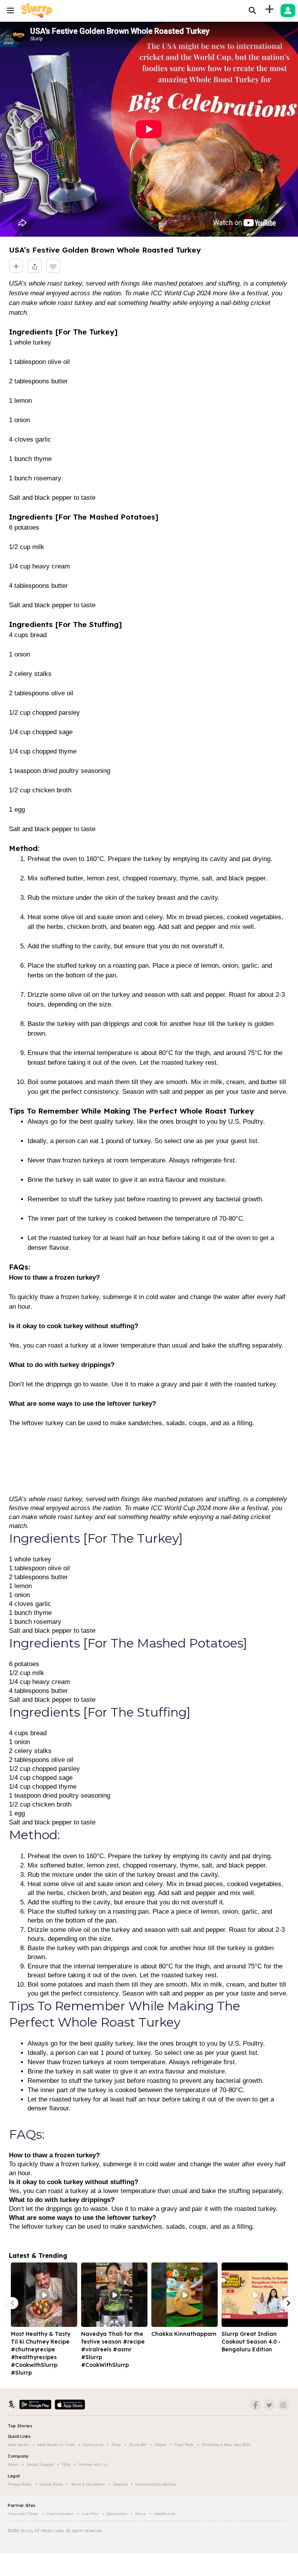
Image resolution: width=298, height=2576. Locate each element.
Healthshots (165, 2514)
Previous (12, 2303)
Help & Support (40, 2464)
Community (93, 2445)
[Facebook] (255, 2405)
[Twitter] (269, 2405)
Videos (160, 2445)
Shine (140, 2514)
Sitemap (120, 2484)
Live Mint (90, 2514)
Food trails (184, 2445)
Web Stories (18, 2445)
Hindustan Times (23, 2514)
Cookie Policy (51, 2484)
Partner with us (93, 2464)
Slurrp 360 (138, 2445)
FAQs (66, 2464)
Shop (116, 2445)
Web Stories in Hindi (56, 2445)
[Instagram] (283, 2405)
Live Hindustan (60, 2514)
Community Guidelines (156, 2484)
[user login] (288, 10)
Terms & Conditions (88, 2484)
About (13, 2464)
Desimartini (117, 2514)
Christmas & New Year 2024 (226, 2445)
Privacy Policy (20, 2484)
